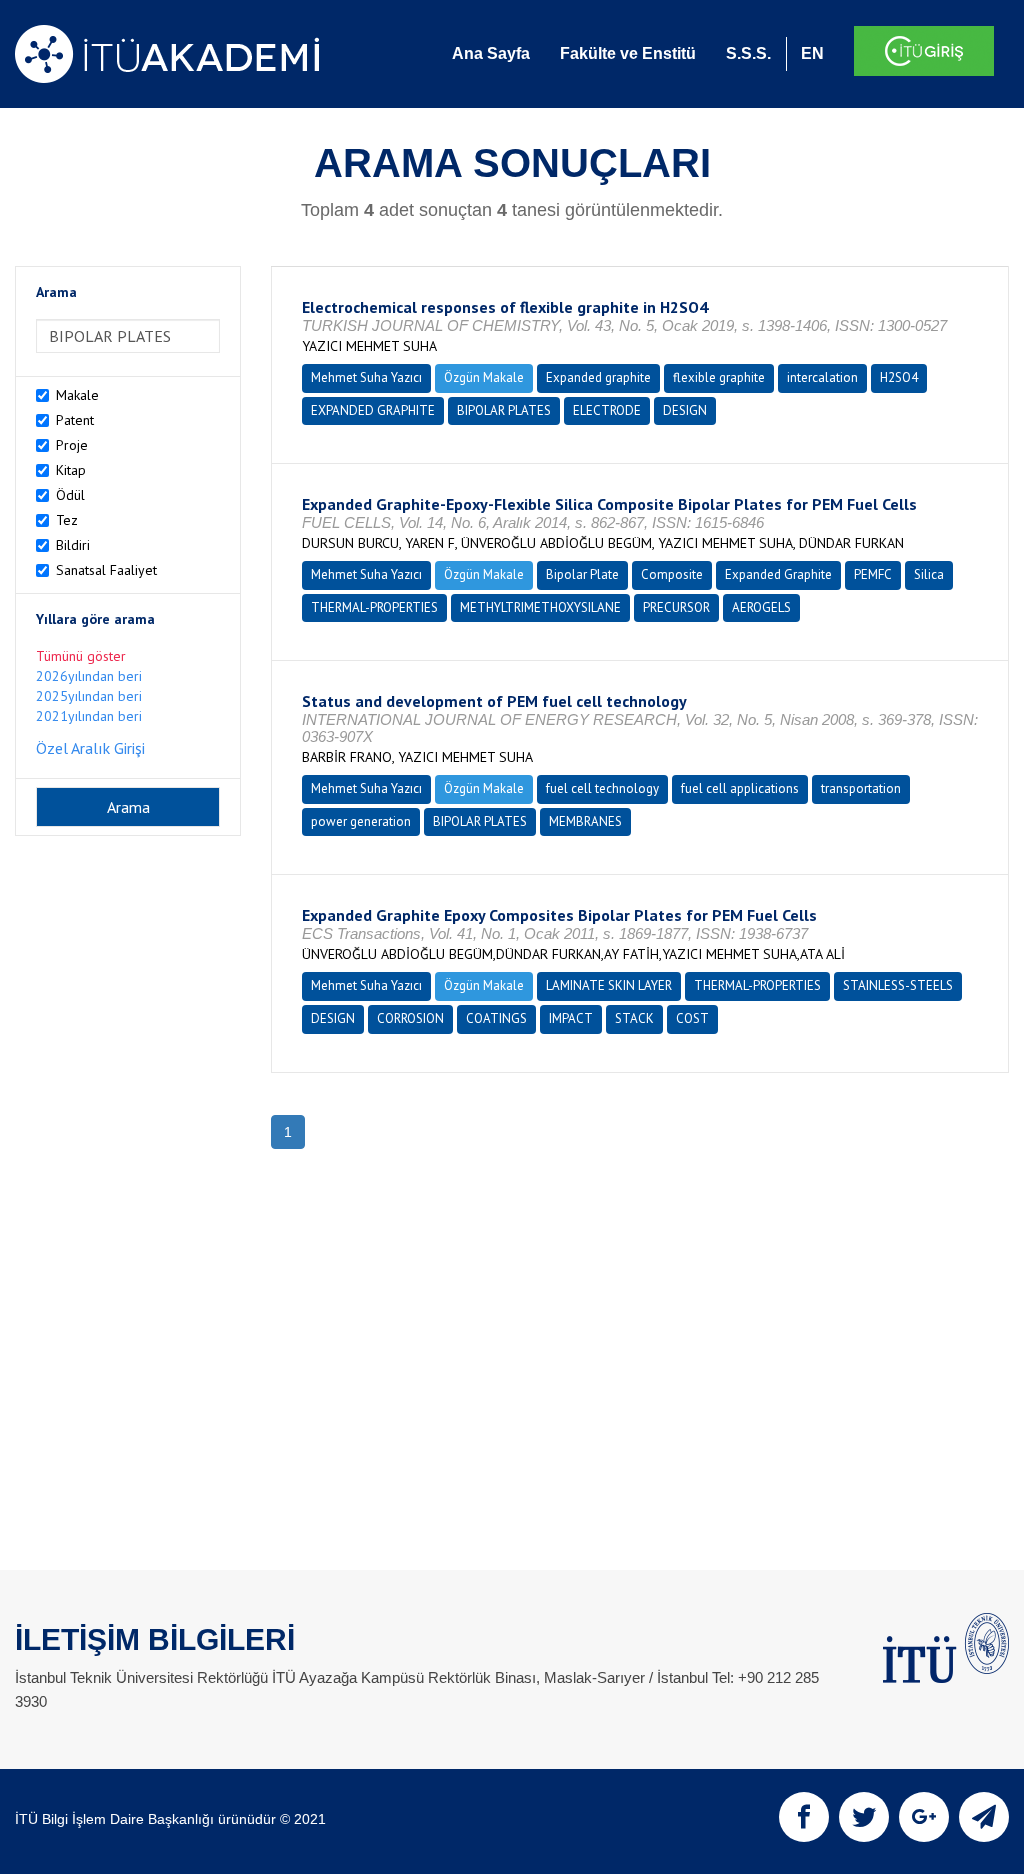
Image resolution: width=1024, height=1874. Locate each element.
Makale (77, 395)
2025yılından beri (89, 696)
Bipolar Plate (582, 574)
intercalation (822, 377)
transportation (861, 788)
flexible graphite (719, 377)
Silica (929, 574)
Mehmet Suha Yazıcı (366, 377)
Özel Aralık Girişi (90, 748)
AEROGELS (761, 607)
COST (692, 1018)
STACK (634, 1018)
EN (812, 53)
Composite (672, 574)
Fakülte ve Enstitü (628, 53)
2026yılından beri (89, 676)
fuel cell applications (740, 788)
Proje (72, 445)
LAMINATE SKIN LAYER (609, 985)
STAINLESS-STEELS (898, 985)
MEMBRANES (585, 821)
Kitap (71, 470)
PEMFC (873, 574)
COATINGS (496, 1018)
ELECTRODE (607, 410)
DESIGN (685, 410)
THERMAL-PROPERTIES (374, 607)
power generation (361, 821)
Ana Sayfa (491, 53)
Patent (75, 420)
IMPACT (571, 1018)
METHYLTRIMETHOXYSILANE (540, 607)
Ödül (70, 495)
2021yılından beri (89, 716)
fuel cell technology (602, 788)
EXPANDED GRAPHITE (373, 410)
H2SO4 (899, 377)
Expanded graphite (598, 377)
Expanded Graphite (778, 574)
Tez (67, 520)
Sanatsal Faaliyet (106, 570)
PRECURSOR (676, 607)
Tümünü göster (81, 656)
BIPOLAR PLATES (504, 410)
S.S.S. (748, 53)
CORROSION (410, 1018)
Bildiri (73, 545)
